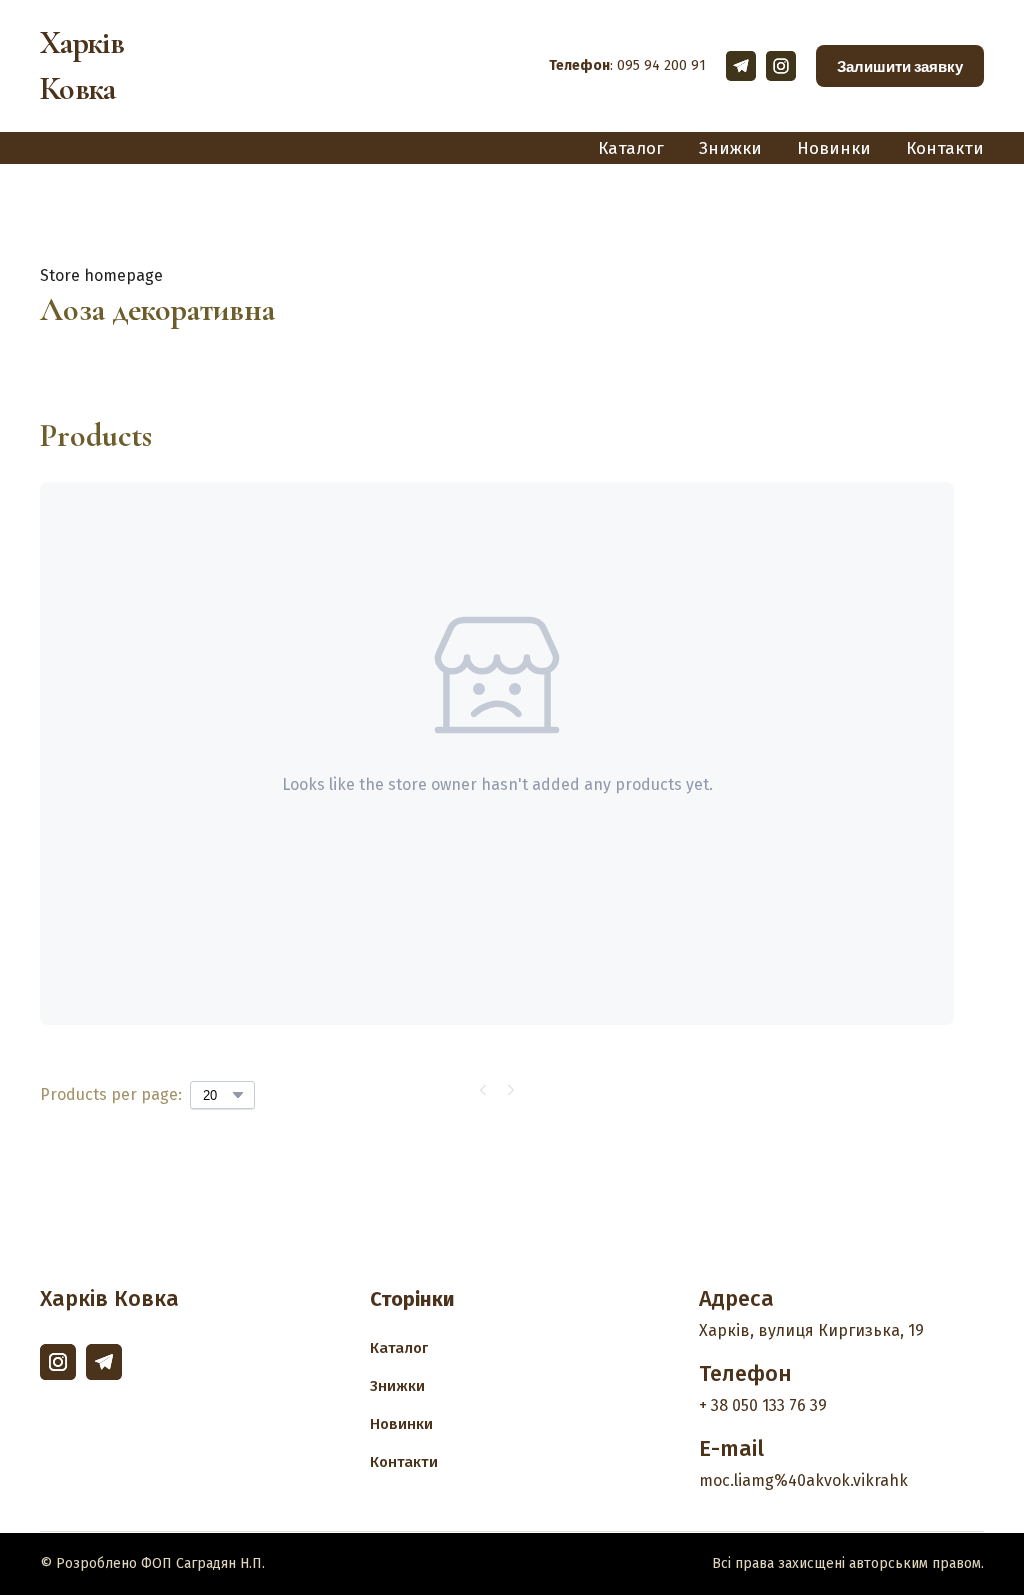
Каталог (631, 148)
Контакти (945, 148)
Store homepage (101, 275)
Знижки (730, 148)
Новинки (834, 148)
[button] (741, 66)
